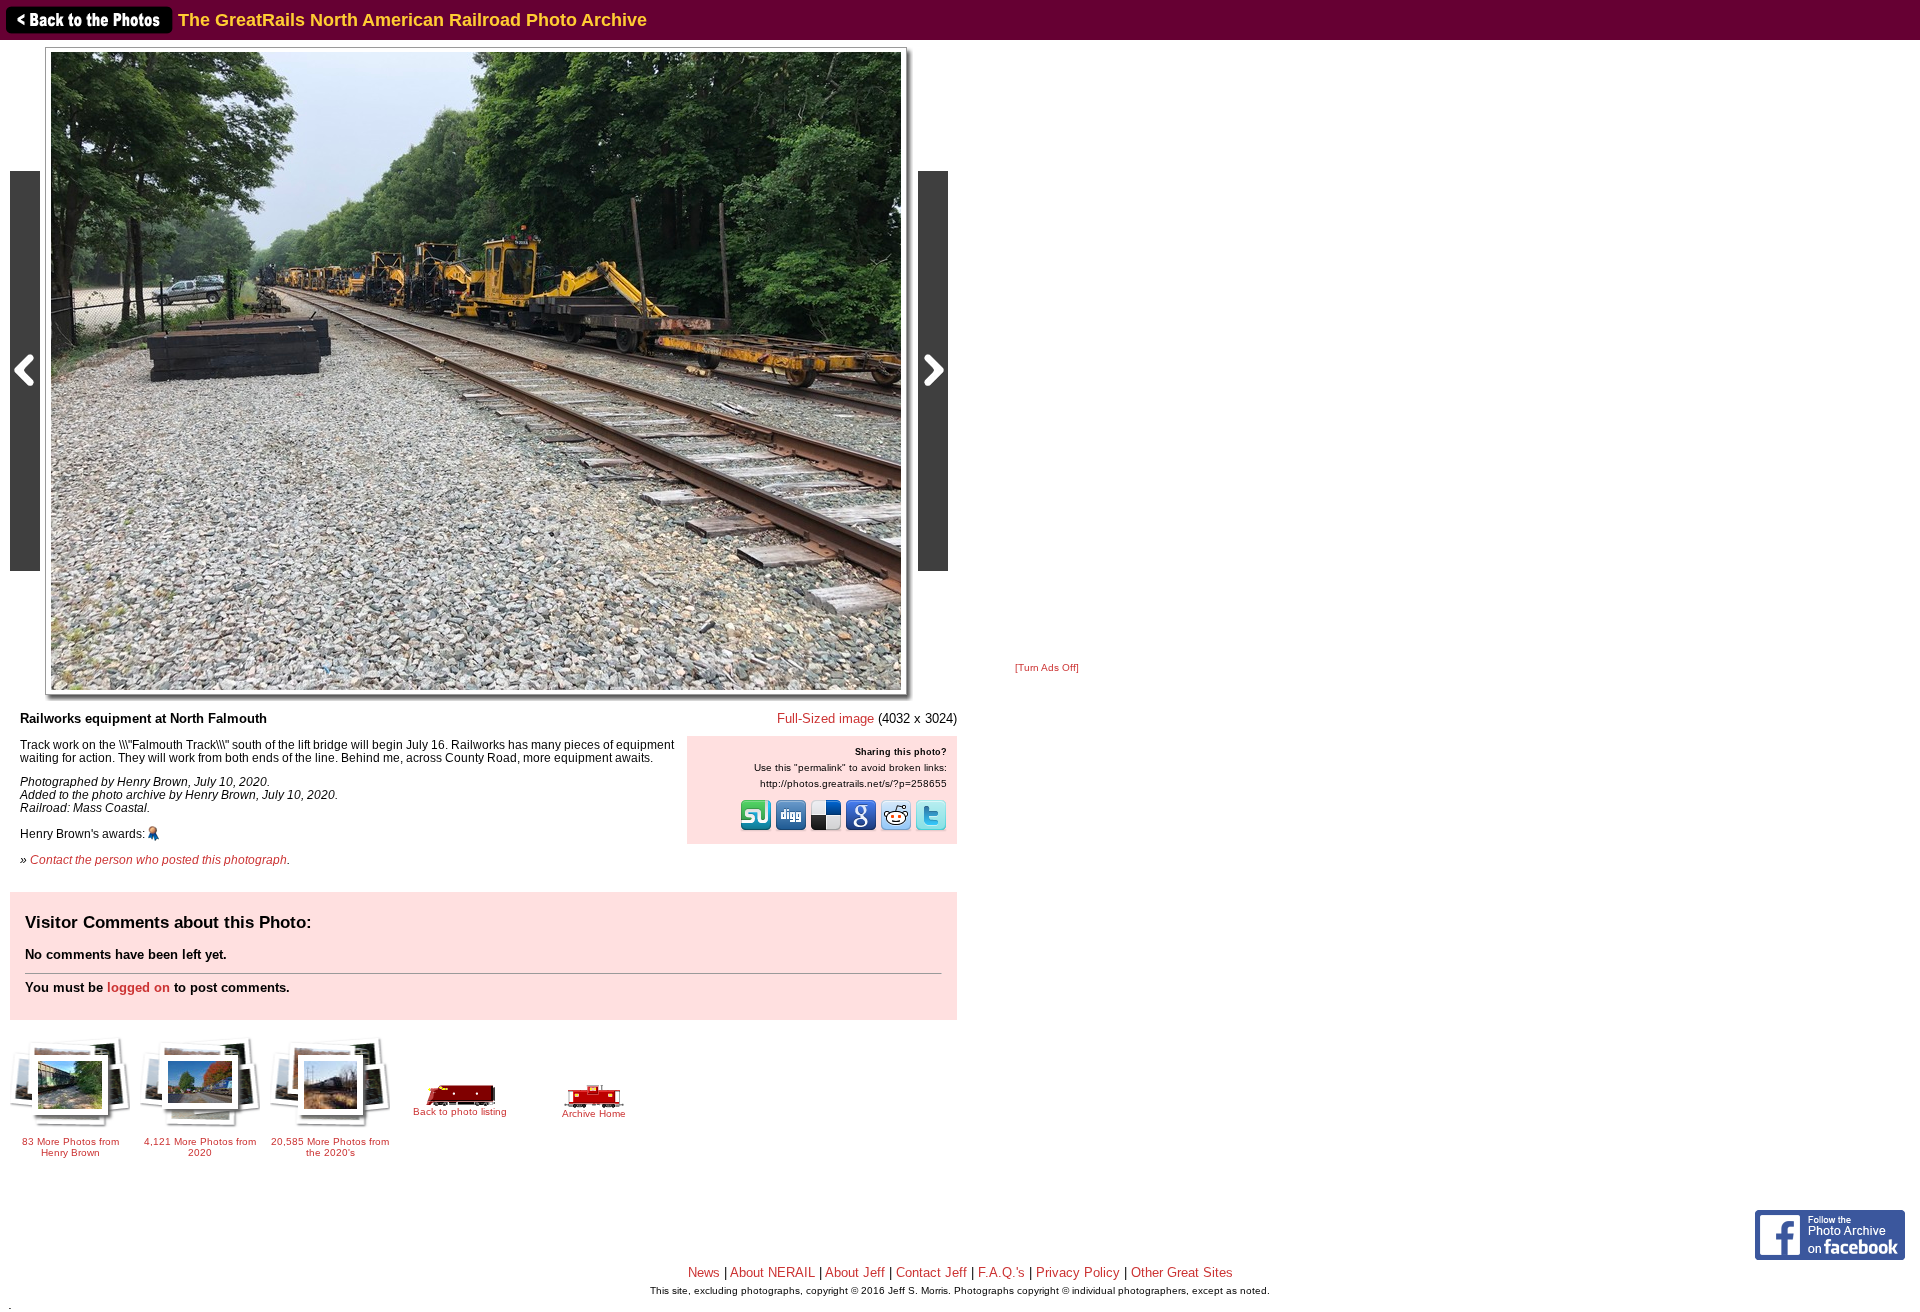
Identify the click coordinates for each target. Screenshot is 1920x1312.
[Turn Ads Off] (1047, 667)
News (704, 1272)
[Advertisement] (1047, 352)
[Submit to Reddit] (896, 829)
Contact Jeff (931, 1272)
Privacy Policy (1078, 1272)
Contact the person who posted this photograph (158, 859)
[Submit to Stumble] (756, 829)
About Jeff (855, 1272)
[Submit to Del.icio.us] (826, 829)
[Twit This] (931, 829)
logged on (138, 987)
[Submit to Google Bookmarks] (861, 829)
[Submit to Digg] (791, 829)
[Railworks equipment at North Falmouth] (476, 370)
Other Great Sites (1182, 1272)
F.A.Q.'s (1001, 1272)
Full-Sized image (825, 718)
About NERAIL (772, 1272)
